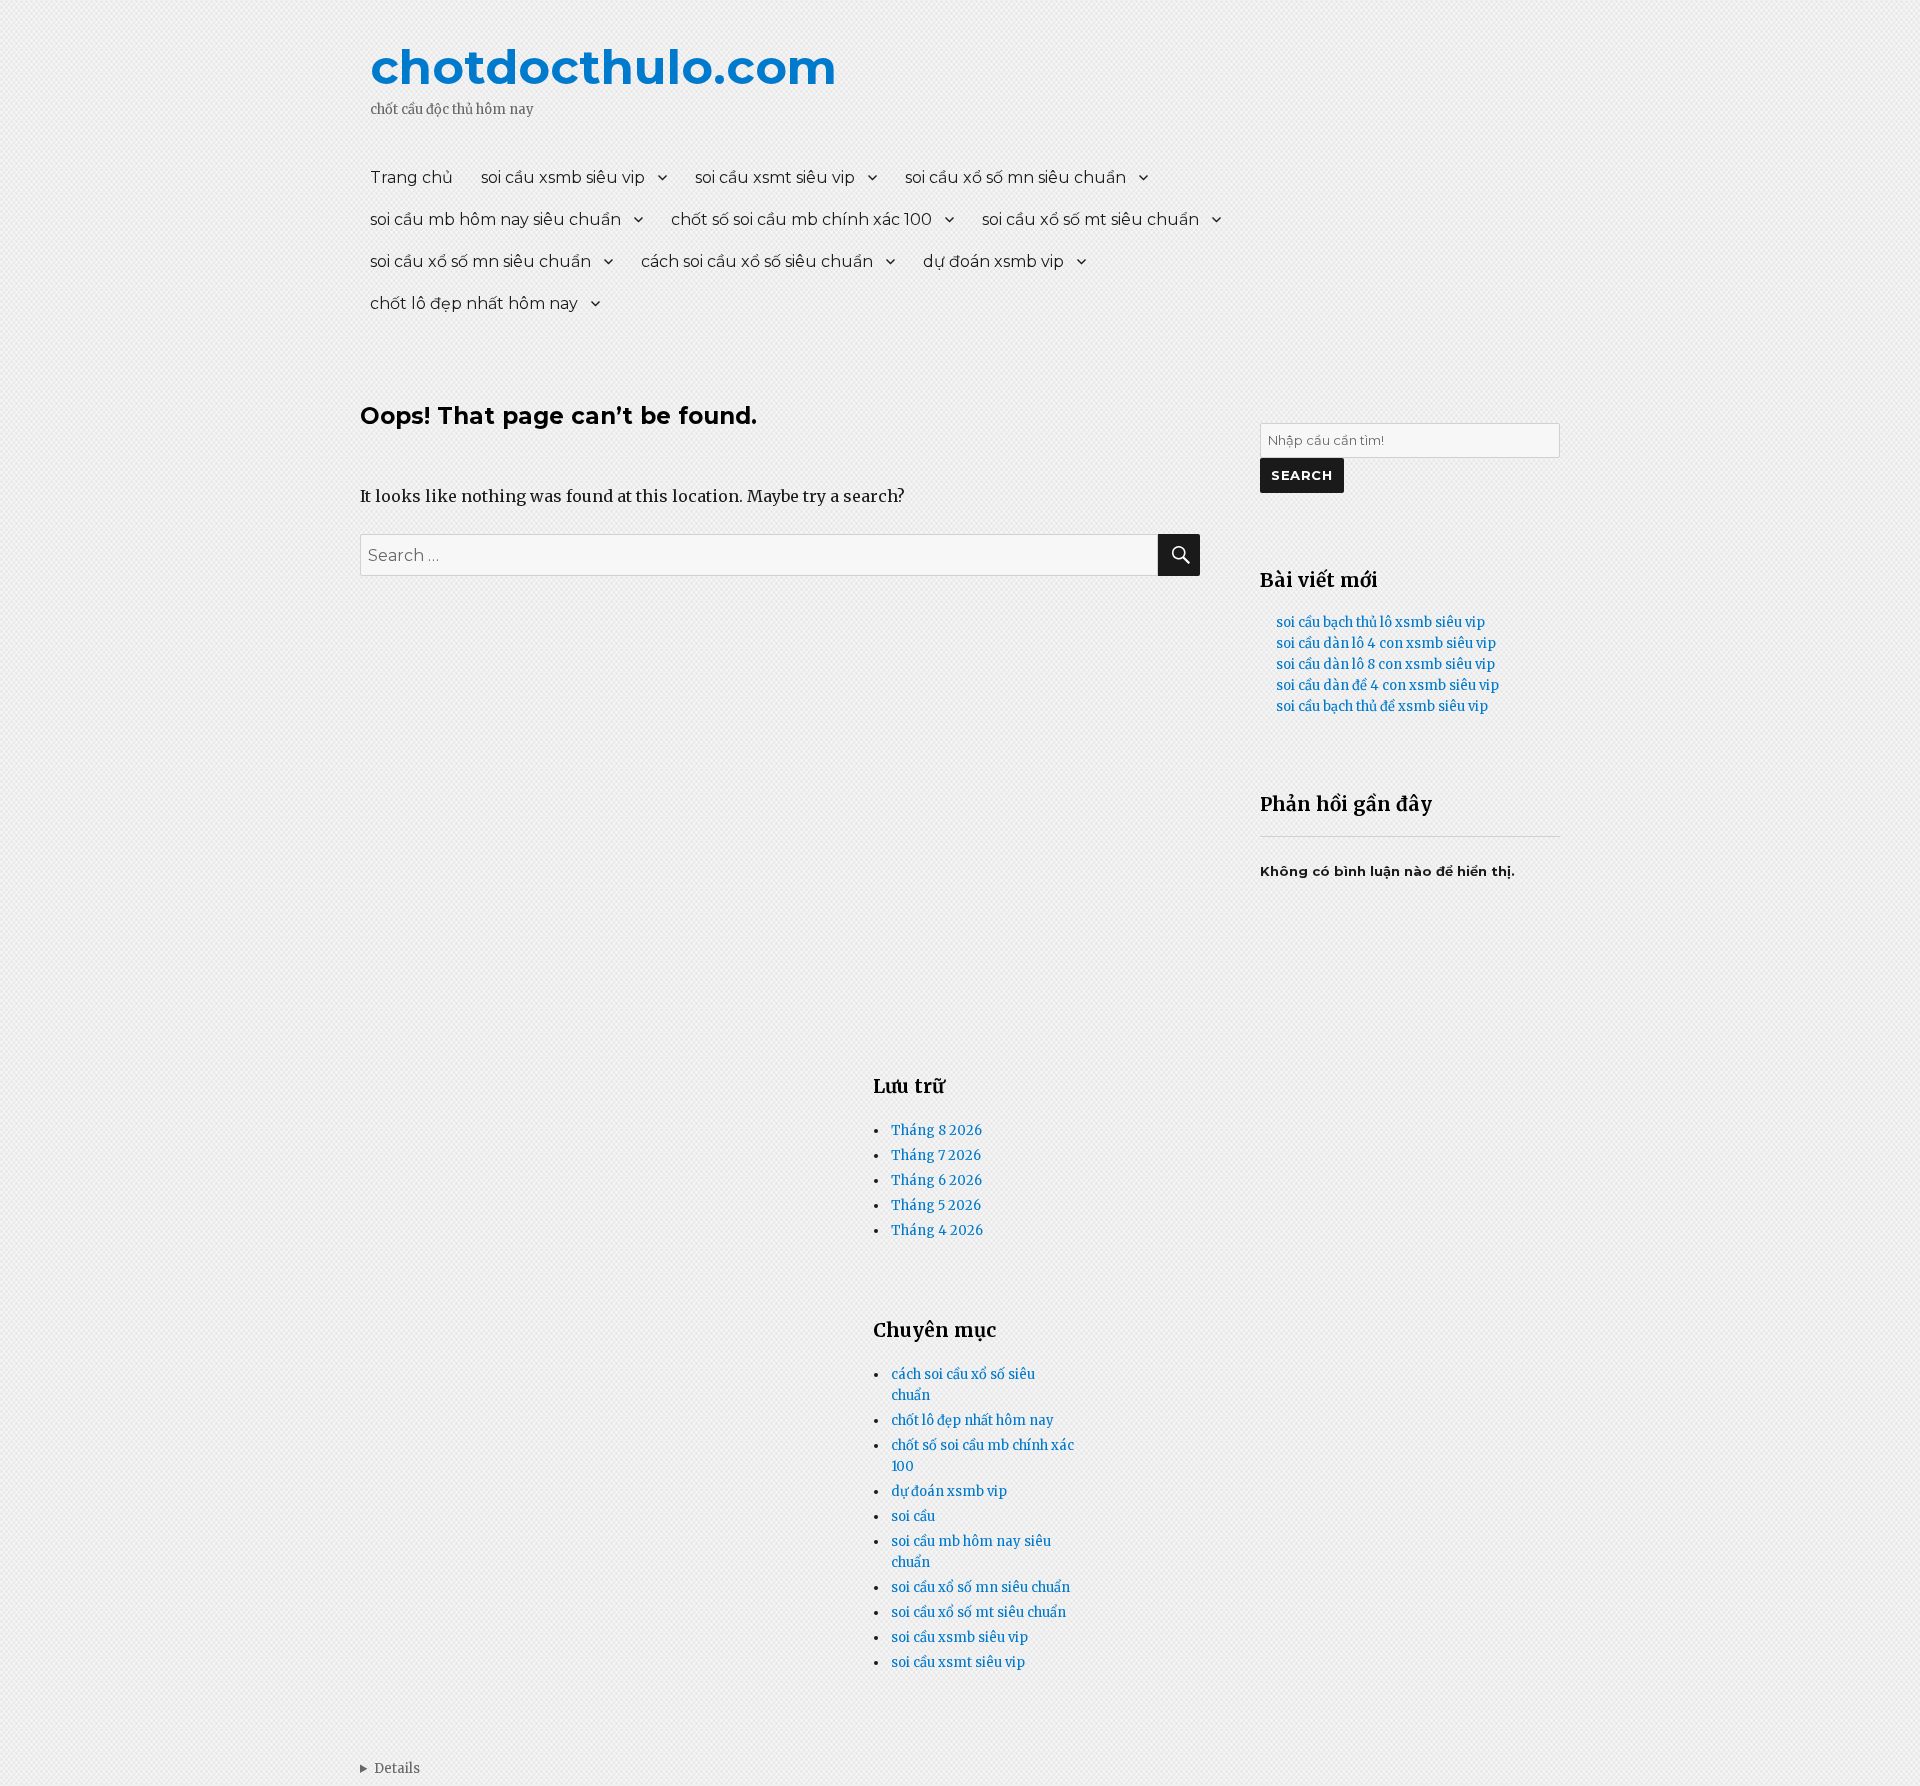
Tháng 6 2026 (936, 1180)
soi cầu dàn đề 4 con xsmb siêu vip (1387, 685)
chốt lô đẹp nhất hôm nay (474, 303)
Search (1302, 475)
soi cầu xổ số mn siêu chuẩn (1015, 177)
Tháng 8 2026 (936, 1130)
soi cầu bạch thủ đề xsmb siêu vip (1382, 706)
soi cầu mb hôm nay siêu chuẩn (495, 219)
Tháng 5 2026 (936, 1205)
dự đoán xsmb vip (993, 261)
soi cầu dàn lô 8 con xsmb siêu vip (1385, 664)
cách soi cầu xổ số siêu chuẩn (757, 261)
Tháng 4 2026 (937, 1230)
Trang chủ (411, 177)
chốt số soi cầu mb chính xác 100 (801, 219)
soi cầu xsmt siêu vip (775, 177)
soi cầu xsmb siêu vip (563, 177)
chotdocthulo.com (603, 67)
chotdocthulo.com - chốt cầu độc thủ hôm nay (390, 1768)
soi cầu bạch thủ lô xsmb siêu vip (1380, 622)
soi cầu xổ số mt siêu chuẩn (1090, 219)
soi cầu (913, 1516)
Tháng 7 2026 (936, 1155)
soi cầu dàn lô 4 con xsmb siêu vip (1386, 643)
